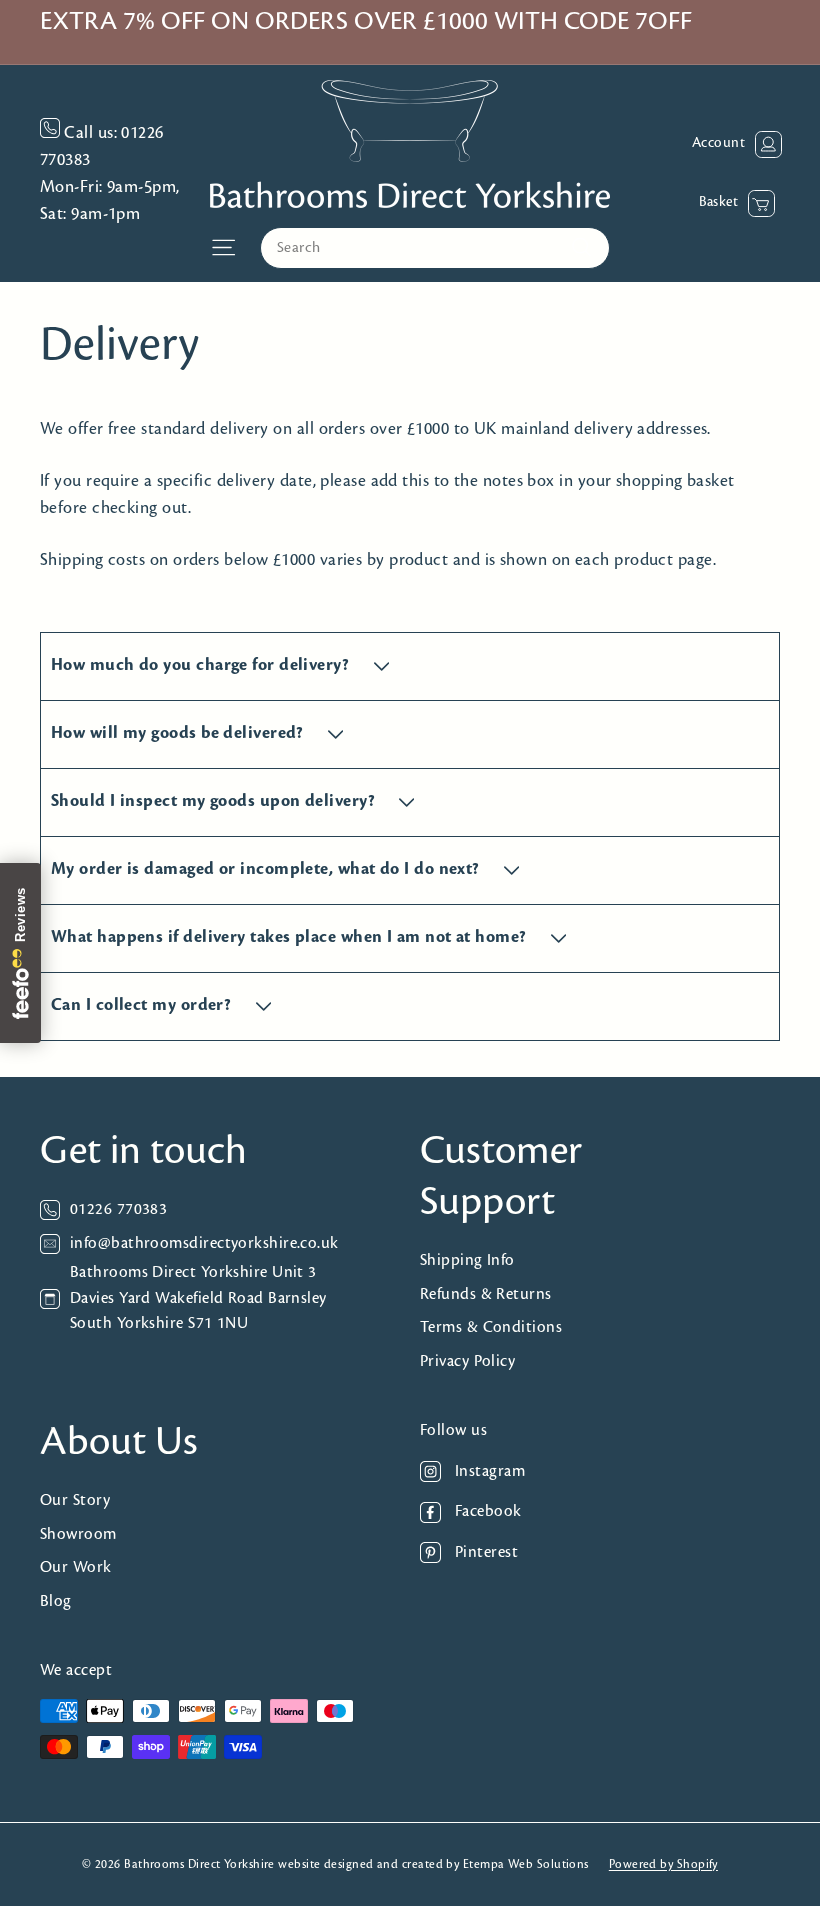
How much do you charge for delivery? (202, 666)
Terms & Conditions (491, 1327)
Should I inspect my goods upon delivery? (215, 802)
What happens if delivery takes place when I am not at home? (291, 938)
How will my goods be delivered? (179, 734)
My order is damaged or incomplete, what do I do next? (267, 870)
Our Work (76, 1567)
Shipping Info (467, 1260)
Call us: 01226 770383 (102, 147)
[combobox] (435, 248)
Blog (56, 1601)
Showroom (78, 1534)
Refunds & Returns (486, 1294)
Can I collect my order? (143, 1006)
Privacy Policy (467, 1361)
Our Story (75, 1500)
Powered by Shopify (663, 1864)
